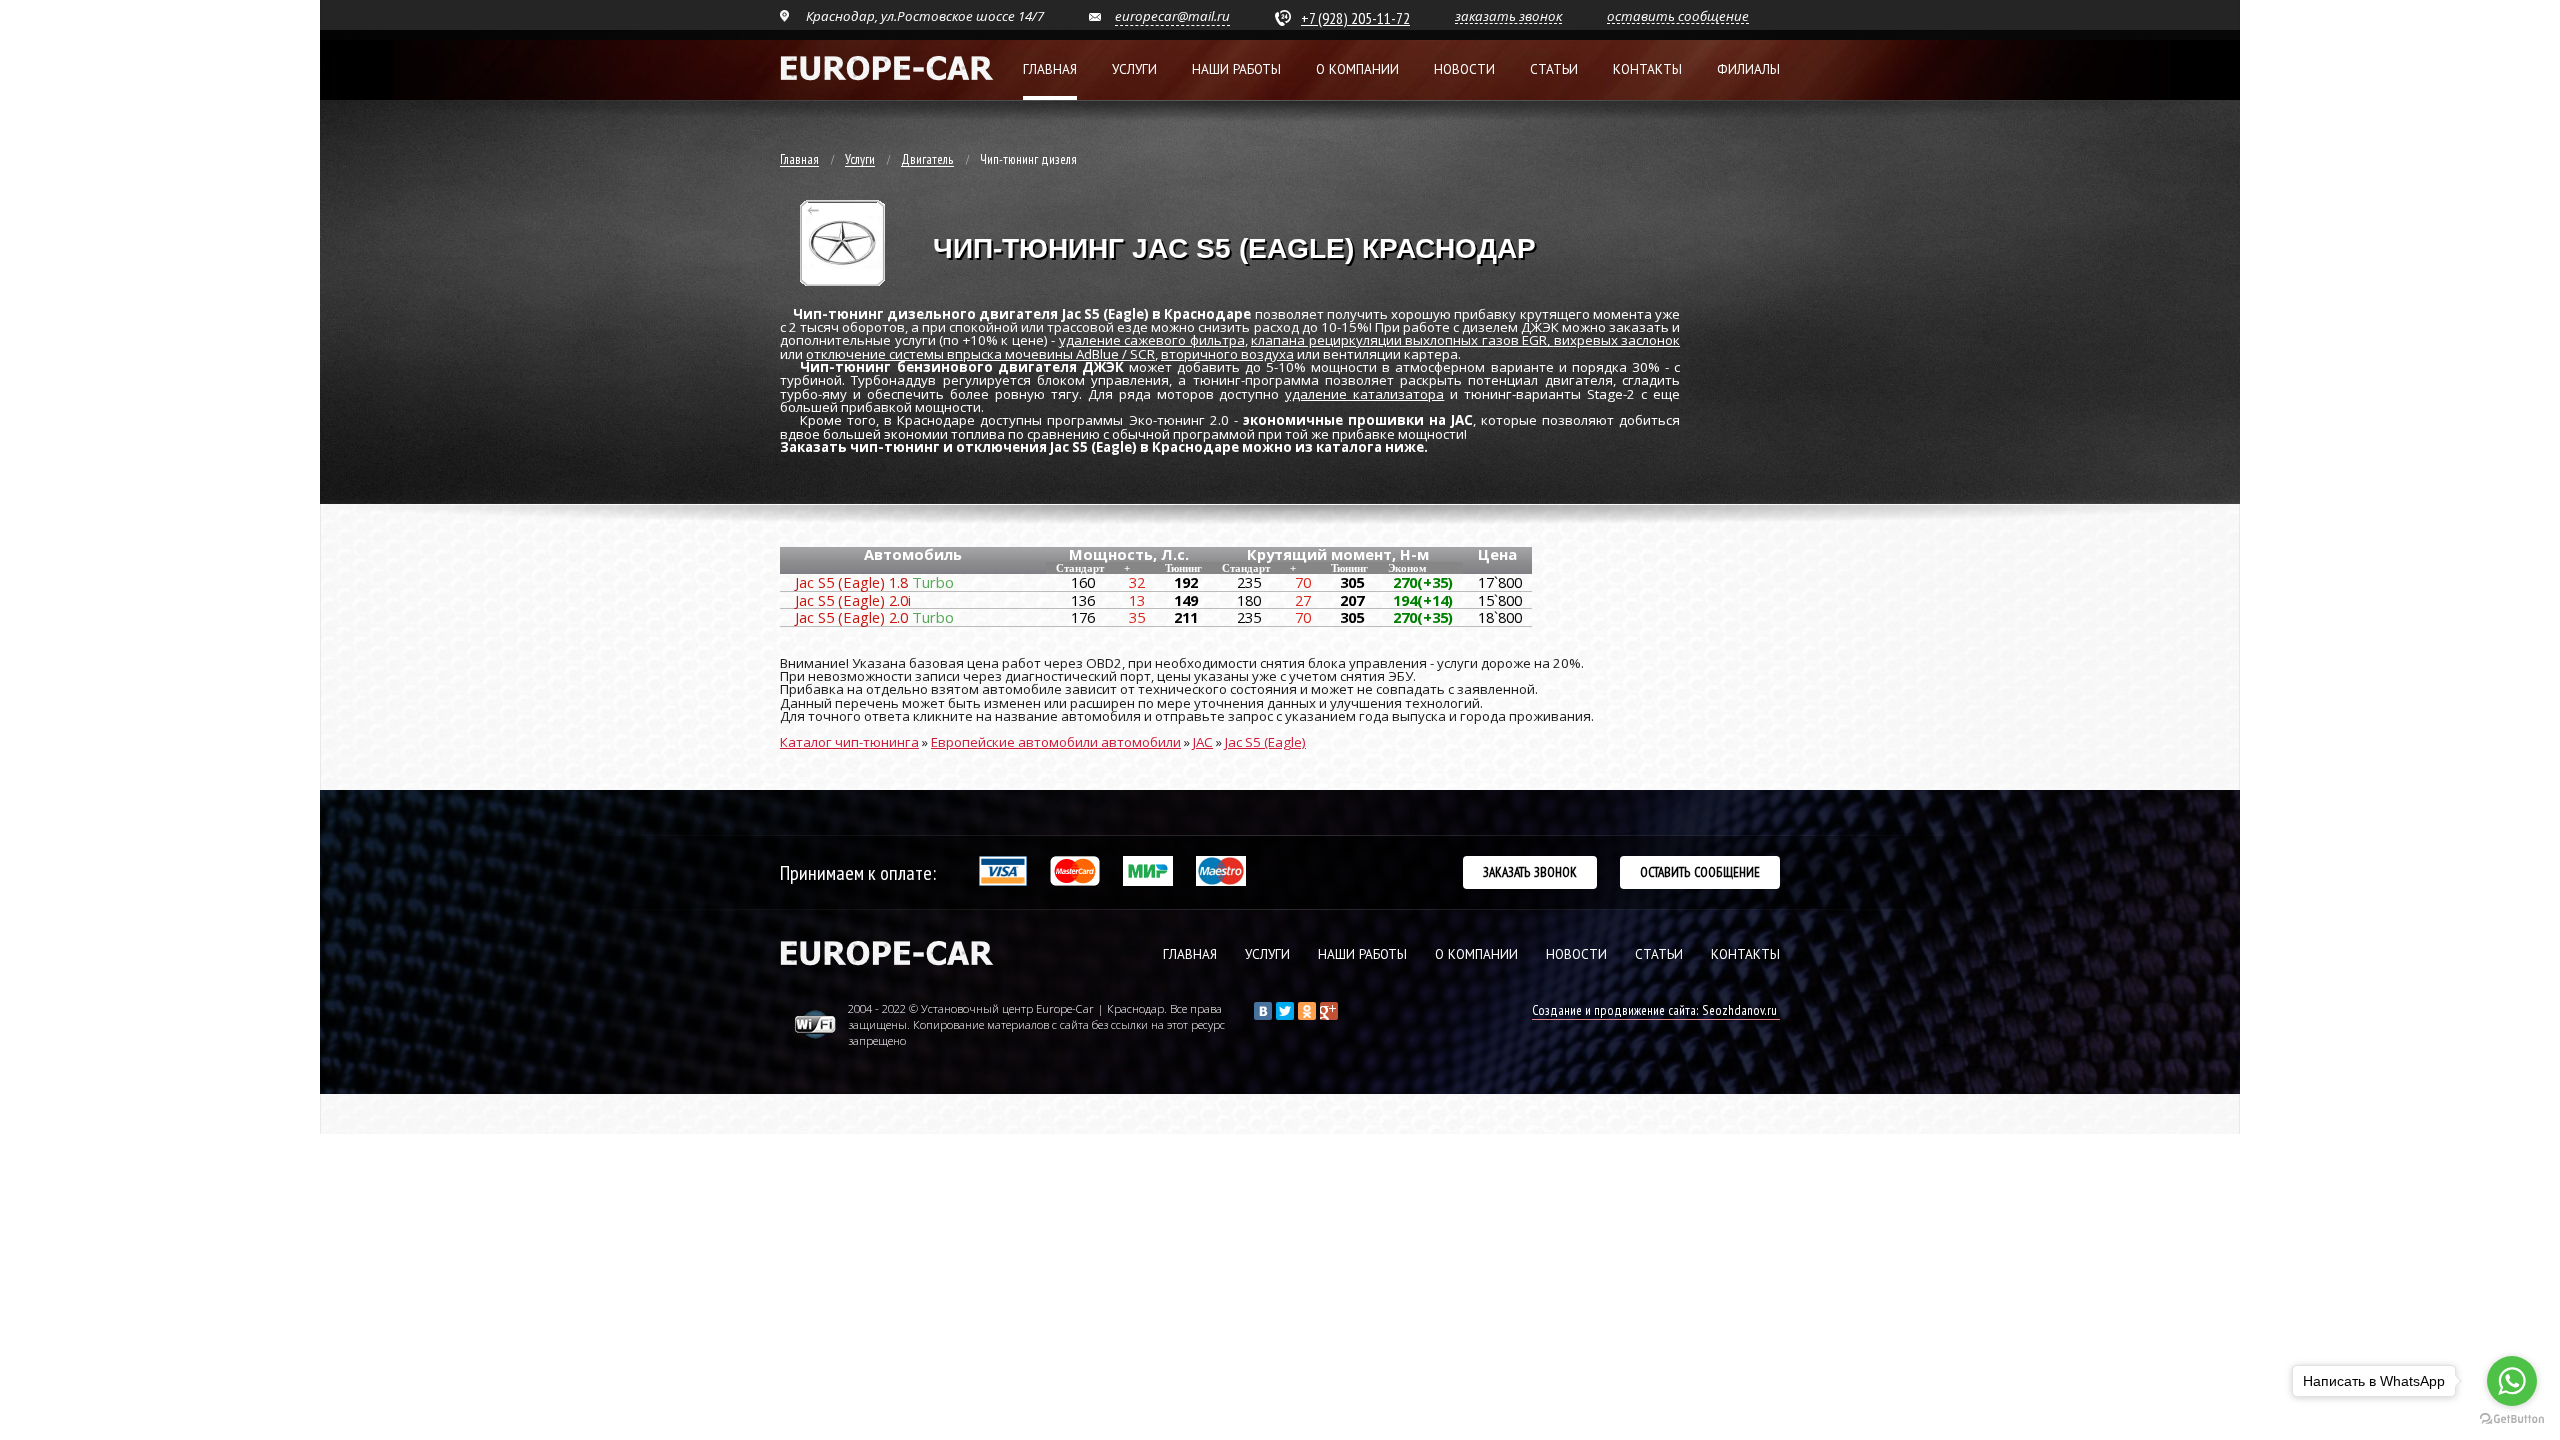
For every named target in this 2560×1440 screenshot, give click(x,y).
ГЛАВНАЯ (1190, 954)
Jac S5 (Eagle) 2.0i (853, 600)
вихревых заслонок (1617, 340)
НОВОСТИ (1576, 954)
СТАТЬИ (1659, 954)
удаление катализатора (1364, 394)
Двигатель (927, 160)
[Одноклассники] (1307, 1011)
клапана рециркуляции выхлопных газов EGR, (1402, 340)
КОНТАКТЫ (1745, 954)
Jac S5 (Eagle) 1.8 (874, 582)
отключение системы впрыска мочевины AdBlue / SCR (980, 354)
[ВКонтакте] (1263, 1011)
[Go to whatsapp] (2512, 1381)
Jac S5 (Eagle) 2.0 (874, 617)
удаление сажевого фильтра (1152, 340)
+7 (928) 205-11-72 (1355, 18)
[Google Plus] (1329, 1011)
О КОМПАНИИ (1476, 954)
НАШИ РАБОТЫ (1362, 954)
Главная (1050, 69)
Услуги (1134, 69)
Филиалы (1748, 69)
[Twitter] (1285, 1011)
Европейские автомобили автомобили (1056, 742)
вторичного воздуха (1227, 354)
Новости (1464, 69)
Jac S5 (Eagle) (1265, 742)
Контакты (1647, 69)
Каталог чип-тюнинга (849, 742)
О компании (1357, 69)
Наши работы (1236, 69)
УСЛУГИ (1267, 954)
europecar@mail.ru (1172, 16)
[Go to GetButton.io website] (2512, 1419)
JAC (1203, 742)
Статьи (1554, 69)
